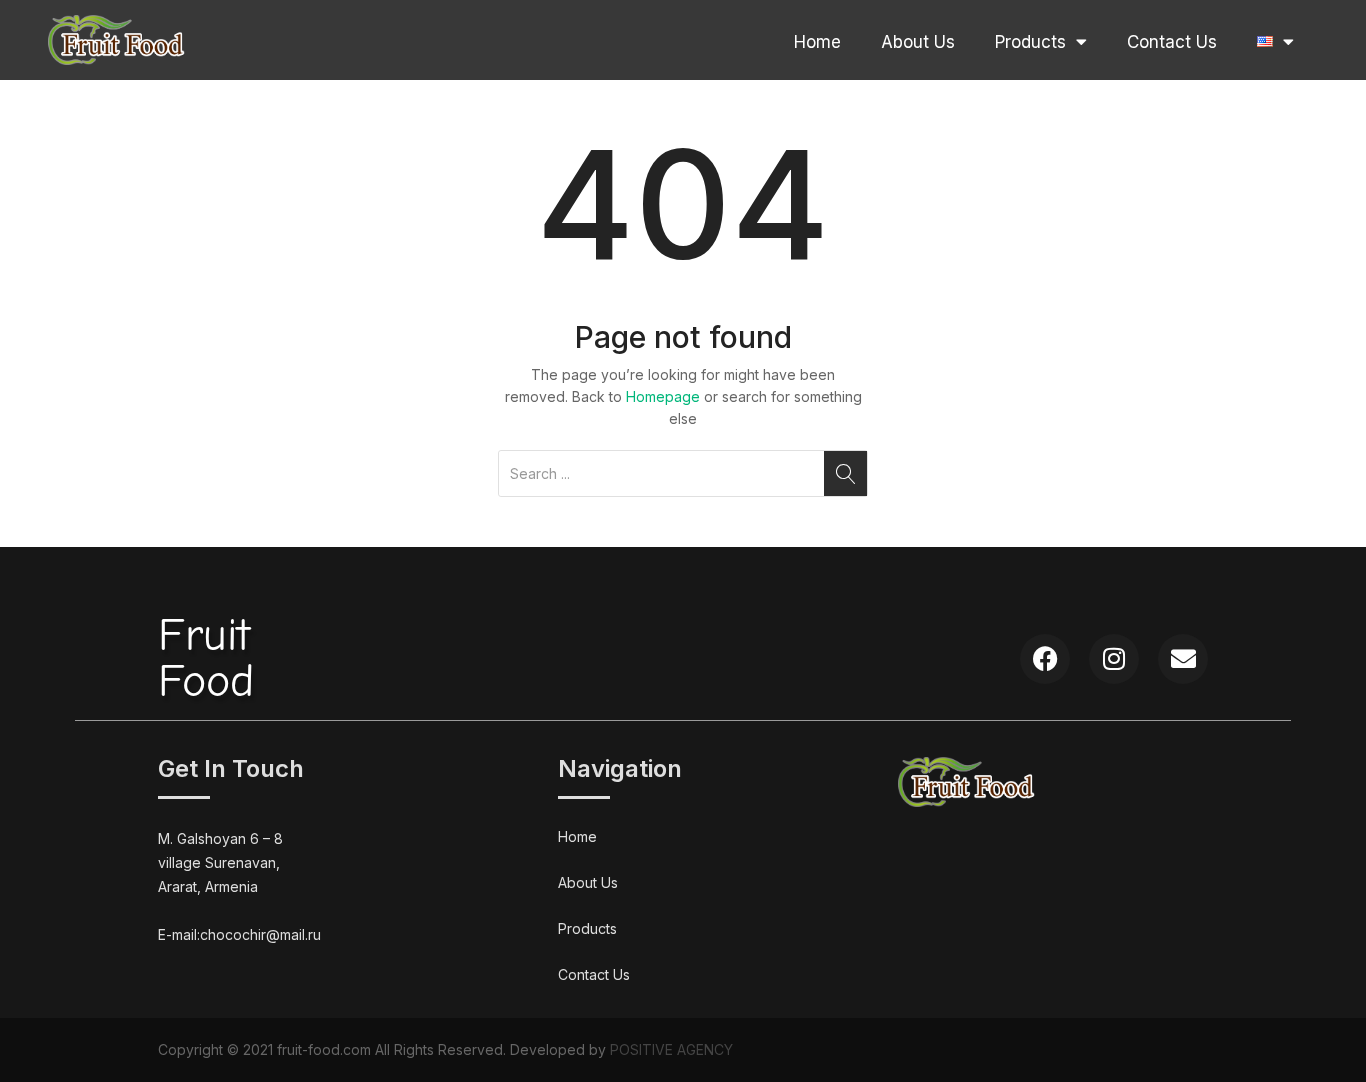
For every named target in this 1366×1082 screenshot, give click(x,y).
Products (1030, 42)
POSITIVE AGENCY (671, 1049)
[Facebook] (1045, 659)
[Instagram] (1114, 659)
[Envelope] (1183, 659)
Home (817, 42)
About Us (918, 42)
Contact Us (1172, 42)
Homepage (663, 396)
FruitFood (206, 658)
